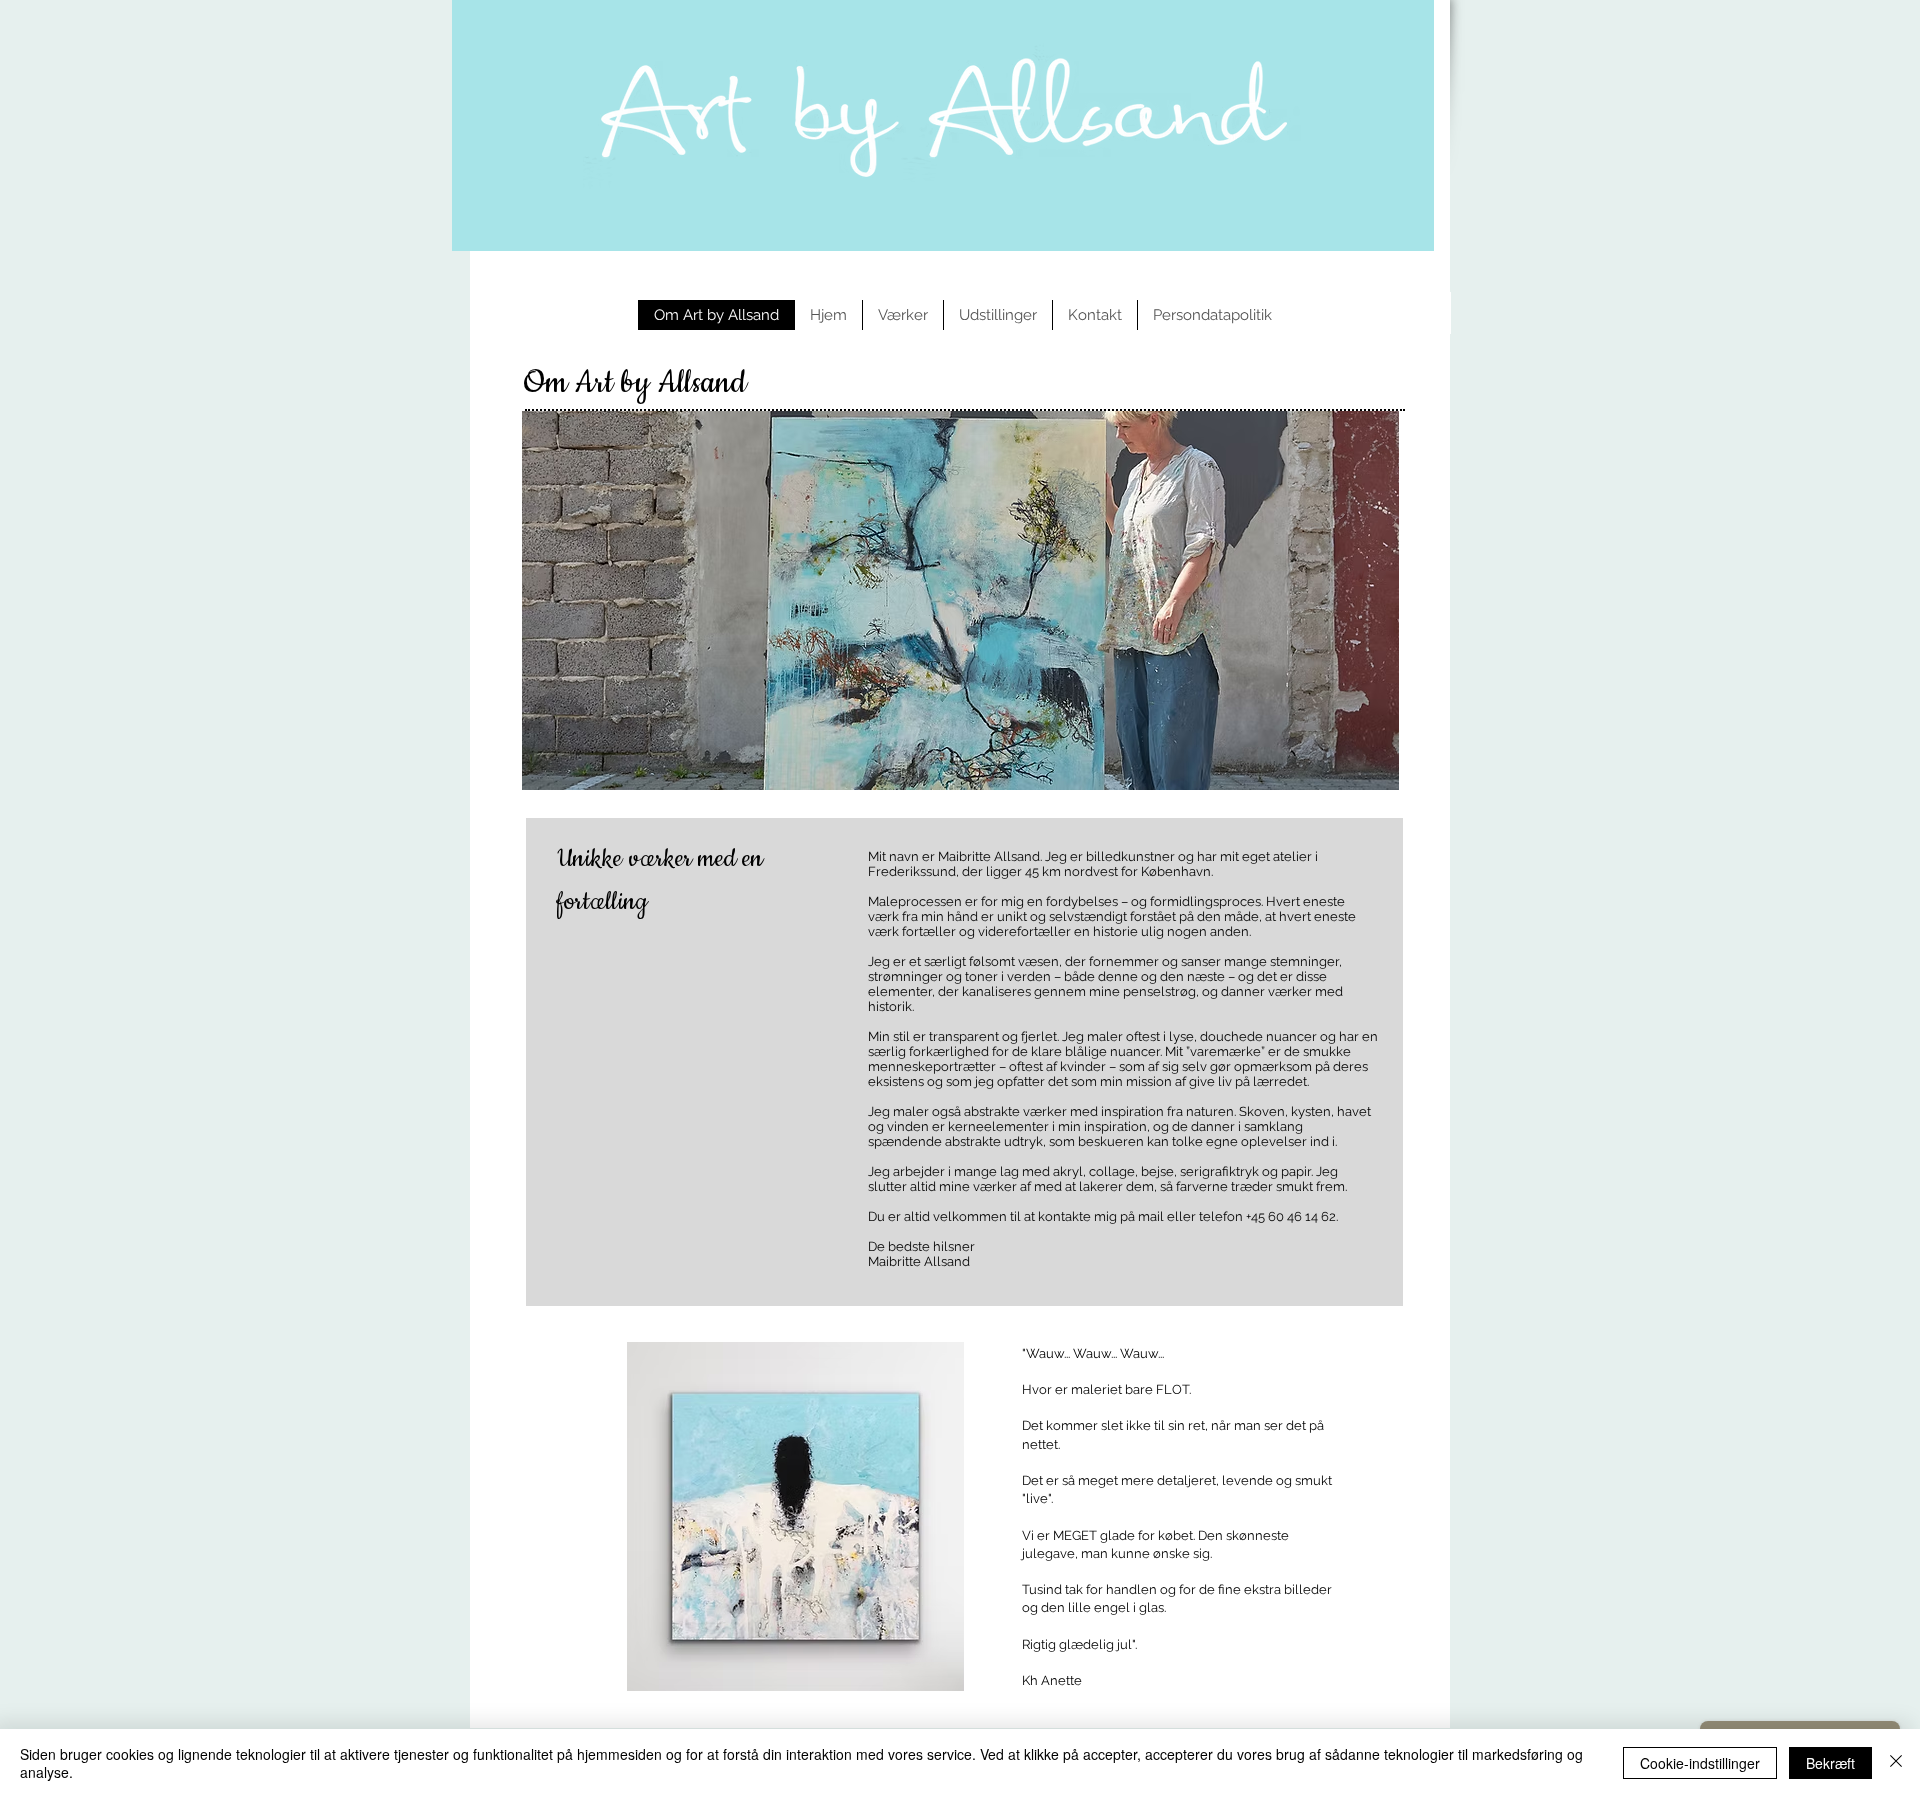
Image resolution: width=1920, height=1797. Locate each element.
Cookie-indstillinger (1700, 1763)
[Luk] (1896, 1763)
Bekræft (1830, 1763)
